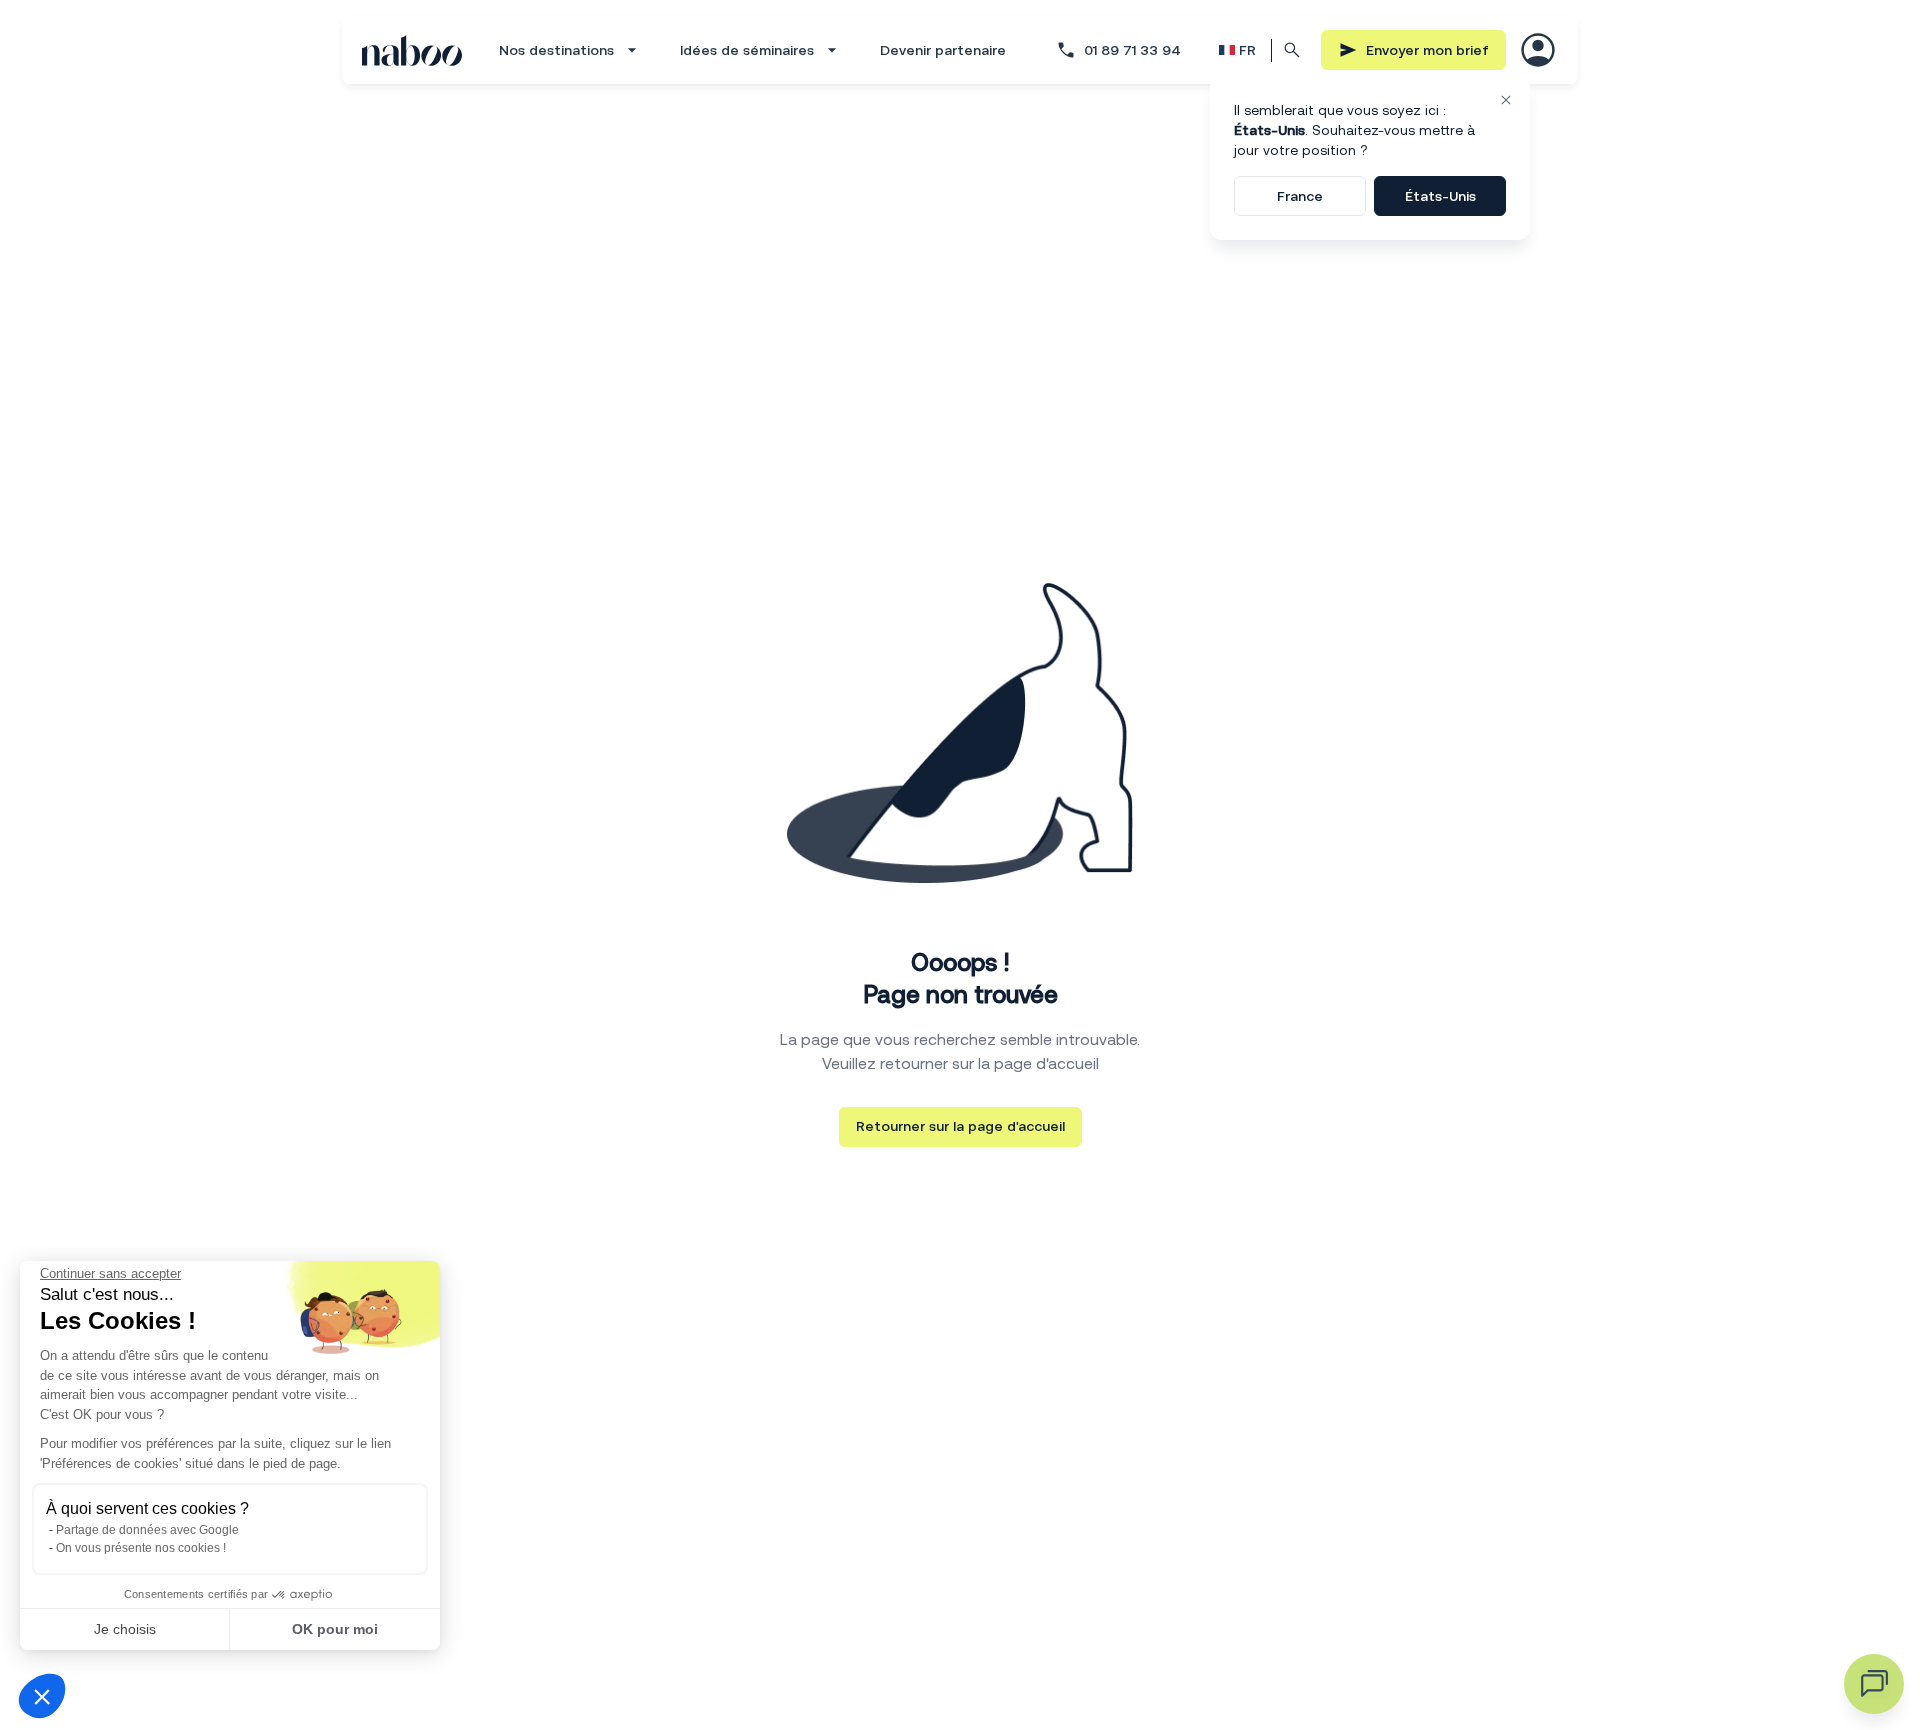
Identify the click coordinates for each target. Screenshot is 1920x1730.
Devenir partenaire (943, 50)
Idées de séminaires (747, 50)
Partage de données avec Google (147, 1530)
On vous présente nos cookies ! (141, 1548)
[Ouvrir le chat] (1874, 1684)
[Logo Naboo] (412, 50)
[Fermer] (1506, 100)
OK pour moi (335, 1629)
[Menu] (1538, 50)
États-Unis (1440, 196)
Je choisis (125, 1629)
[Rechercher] (1293, 50)
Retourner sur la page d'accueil (960, 1126)
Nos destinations (556, 50)
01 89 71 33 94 (1132, 50)
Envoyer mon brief (1427, 50)
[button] (42, 1696)
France (1300, 196)
